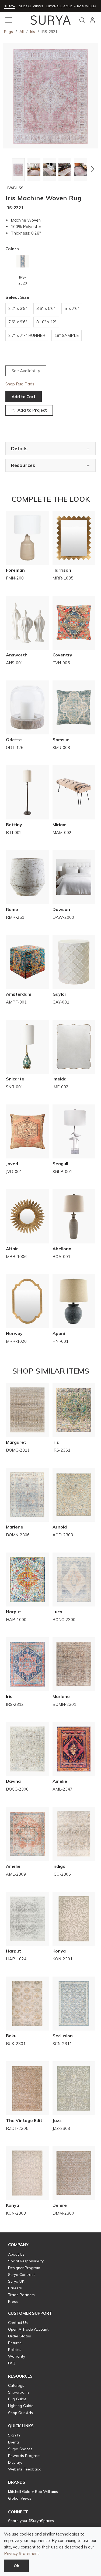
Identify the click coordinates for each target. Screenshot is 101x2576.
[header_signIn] (92, 20)
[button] (9, 169)
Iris (33, 32)
